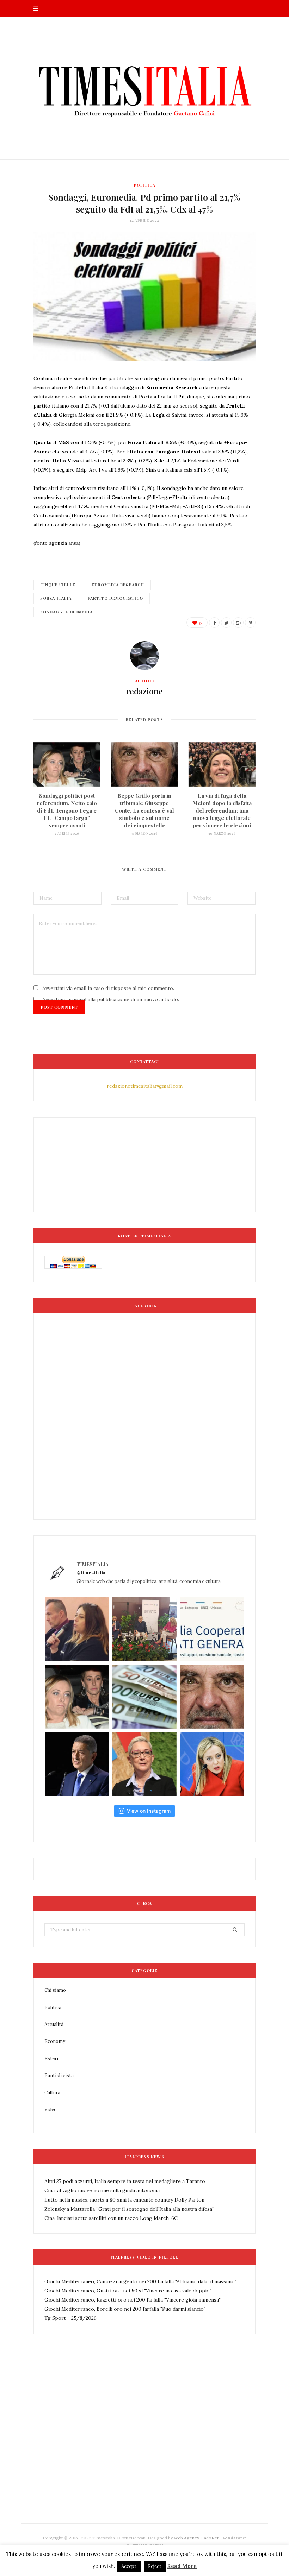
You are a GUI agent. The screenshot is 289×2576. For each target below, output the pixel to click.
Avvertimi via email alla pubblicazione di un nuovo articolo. (111, 999)
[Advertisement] (161, 2445)
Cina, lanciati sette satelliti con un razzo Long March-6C (111, 2218)
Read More (182, 2566)
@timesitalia (91, 1573)
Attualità (54, 2024)
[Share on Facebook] (214, 623)
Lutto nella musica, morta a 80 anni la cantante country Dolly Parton (124, 2200)
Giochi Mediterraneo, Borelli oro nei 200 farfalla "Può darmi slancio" (125, 2309)
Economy (55, 2041)
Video (51, 2110)
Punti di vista (59, 2075)
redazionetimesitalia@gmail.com (145, 1086)
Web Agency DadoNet (196, 2538)
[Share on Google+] (238, 623)
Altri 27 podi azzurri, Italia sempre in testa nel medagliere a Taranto (125, 2181)
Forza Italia (56, 598)
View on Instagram (149, 1811)
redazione (144, 691)
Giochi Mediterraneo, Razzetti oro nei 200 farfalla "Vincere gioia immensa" (133, 2300)
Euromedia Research (118, 585)
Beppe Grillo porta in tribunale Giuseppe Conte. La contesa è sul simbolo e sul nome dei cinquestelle (144, 810)
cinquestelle (58, 585)
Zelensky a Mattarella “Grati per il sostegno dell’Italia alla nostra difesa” (129, 2209)
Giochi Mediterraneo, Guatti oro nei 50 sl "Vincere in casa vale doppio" (128, 2291)
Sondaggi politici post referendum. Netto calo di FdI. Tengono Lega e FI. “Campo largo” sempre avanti (67, 810)
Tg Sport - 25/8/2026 (70, 2318)
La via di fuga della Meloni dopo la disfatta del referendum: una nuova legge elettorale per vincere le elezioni (222, 810)
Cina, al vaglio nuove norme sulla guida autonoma (102, 2190)
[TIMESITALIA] (144, 88)
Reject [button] (155, 2566)
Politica (145, 185)
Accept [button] (129, 2566)
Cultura (52, 2093)
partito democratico (115, 598)
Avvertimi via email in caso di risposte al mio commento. (108, 988)
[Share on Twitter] (226, 623)
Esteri (51, 2059)
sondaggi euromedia (66, 612)
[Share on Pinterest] (250, 623)
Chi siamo (55, 1990)
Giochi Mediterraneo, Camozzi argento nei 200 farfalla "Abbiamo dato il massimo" (140, 2281)
